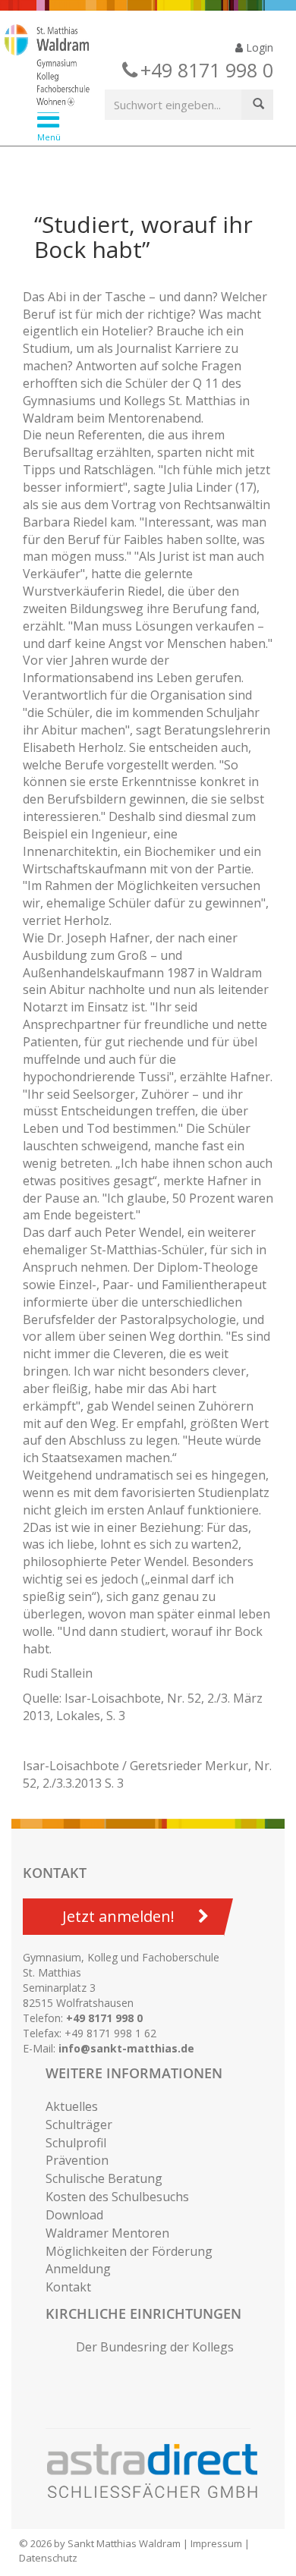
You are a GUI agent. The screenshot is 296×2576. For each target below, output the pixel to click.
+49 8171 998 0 (104, 2018)
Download (74, 2215)
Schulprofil (76, 2143)
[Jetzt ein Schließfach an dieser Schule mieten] (159, 2471)
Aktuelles (72, 2106)
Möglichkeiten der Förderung (129, 2251)
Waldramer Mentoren (107, 2233)
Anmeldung (78, 2269)
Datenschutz (48, 2558)
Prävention (77, 2160)
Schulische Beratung (104, 2178)
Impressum (216, 2543)
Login (258, 47)
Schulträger (79, 2125)
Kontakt (68, 2287)
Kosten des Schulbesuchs (117, 2197)
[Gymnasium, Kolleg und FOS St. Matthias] (136, 67)
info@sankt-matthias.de (126, 2048)
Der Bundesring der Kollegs (155, 2347)
